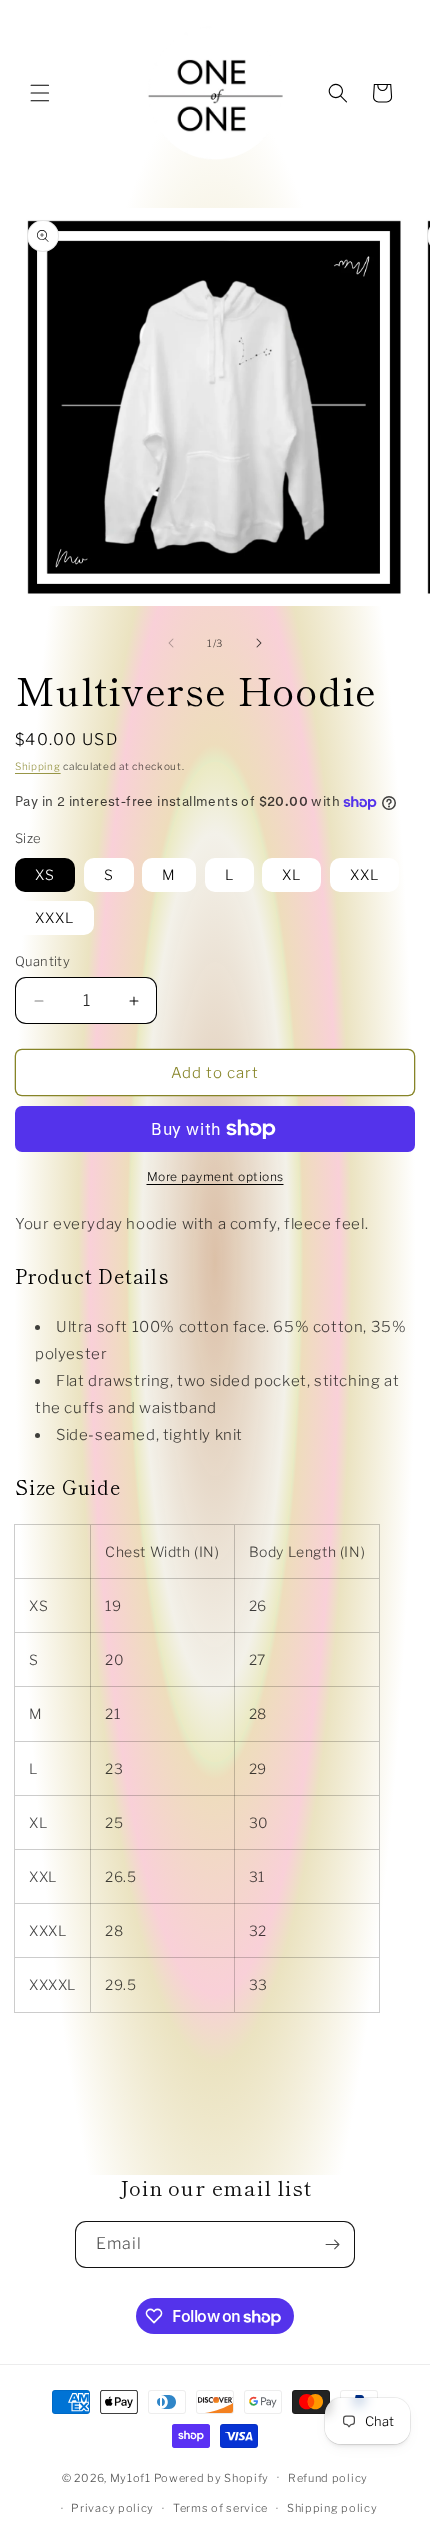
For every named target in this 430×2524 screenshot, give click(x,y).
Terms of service (220, 2508)
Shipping (38, 766)
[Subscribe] (332, 2244)
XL (291, 874)
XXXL (54, 917)
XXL (364, 874)
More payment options (215, 1176)
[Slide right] (259, 643)
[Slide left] (171, 643)
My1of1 (130, 2477)
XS (45, 874)
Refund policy (328, 2478)
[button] (40, 93)
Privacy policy (112, 2508)
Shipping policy (332, 2508)
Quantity (42, 961)
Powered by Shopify (212, 2477)
